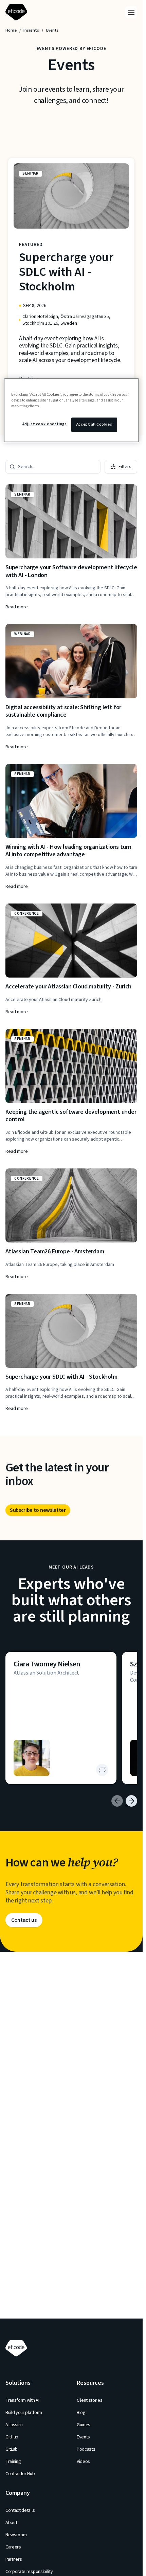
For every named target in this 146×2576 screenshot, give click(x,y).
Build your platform (24, 2413)
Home (11, 31)
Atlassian (14, 2425)
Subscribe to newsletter (38, 1510)
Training (13, 2462)
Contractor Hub (20, 2474)
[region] (71, 410)
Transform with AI (22, 2400)
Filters (125, 467)
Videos (83, 2462)
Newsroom (16, 2535)
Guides (84, 2425)
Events (83, 2437)
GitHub (12, 2437)
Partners (14, 2559)
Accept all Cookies (94, 424)
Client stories (90, 2400)
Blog (81, 2413)
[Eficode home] (18, 12)
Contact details (20, 2510)
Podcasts (86, 2449)
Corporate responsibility (29, 2572)
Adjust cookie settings (45, 424)
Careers (13, 2547)
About (11, 2523)
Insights (31, 31)
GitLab (12, 2449)
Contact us (24, 1920)
